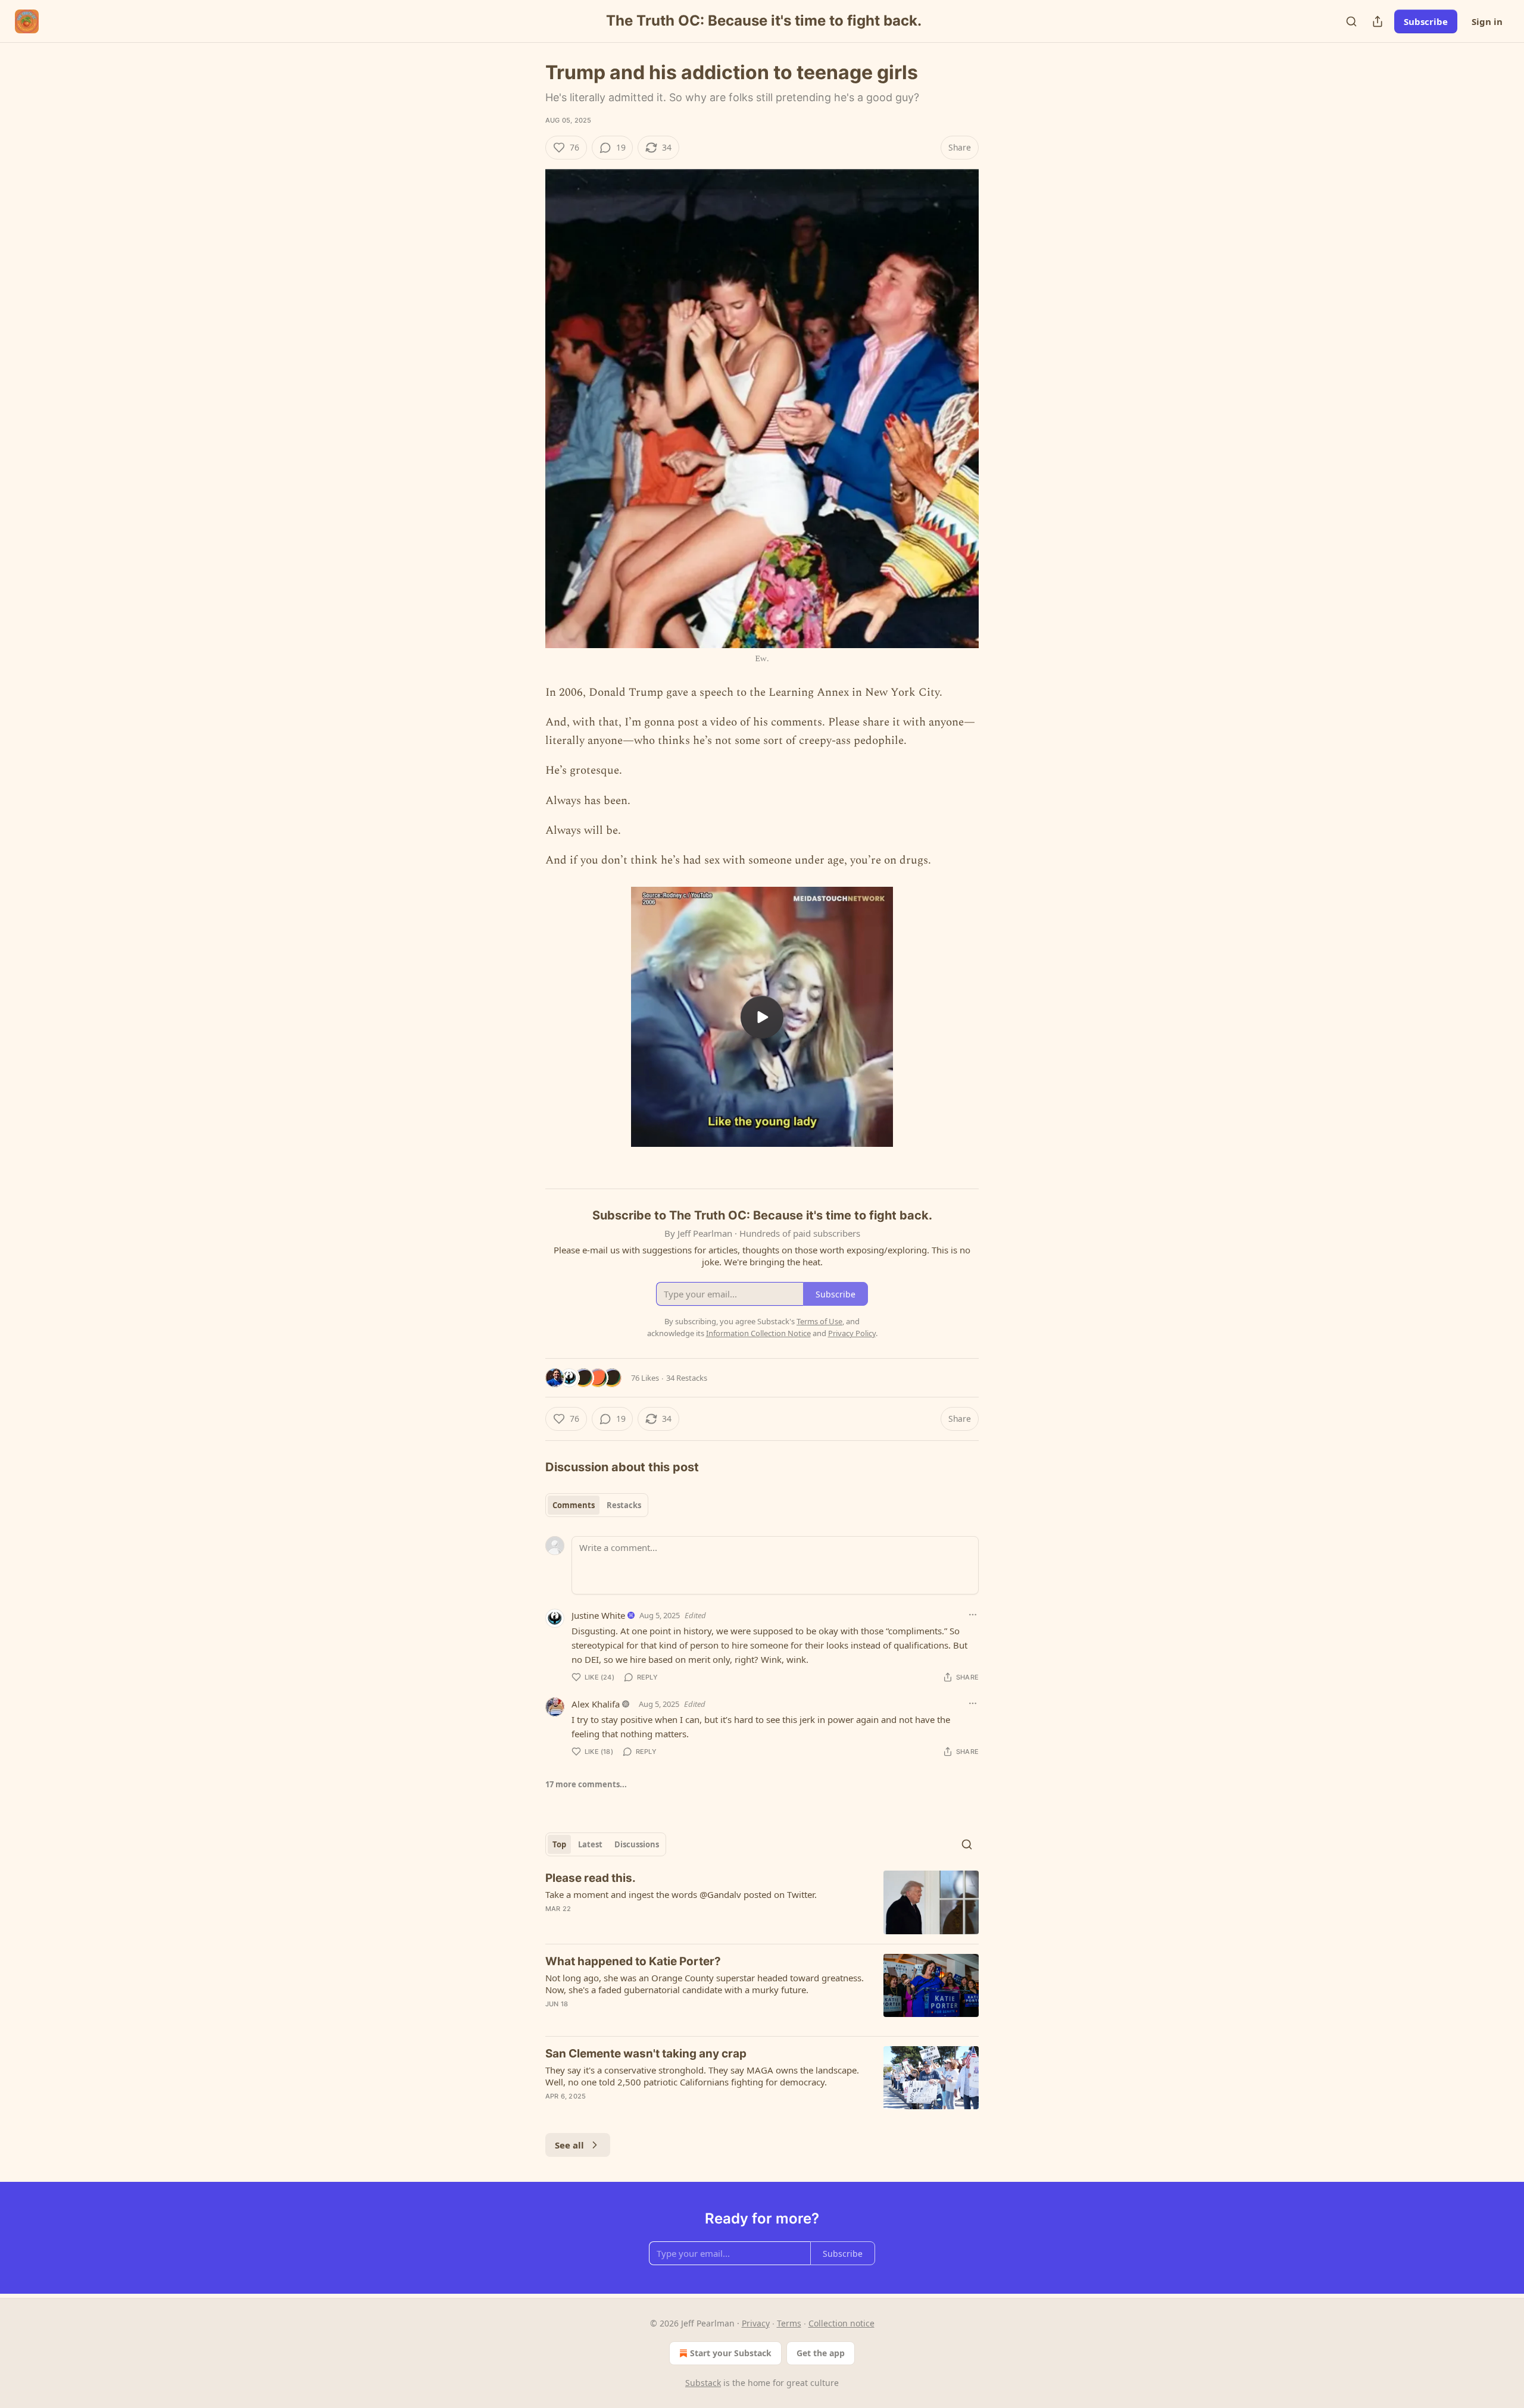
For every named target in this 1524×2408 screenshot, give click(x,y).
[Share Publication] (1378, 21)
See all (569, 2145)
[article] (762, 1902)
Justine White (598, 1615)
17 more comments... (586, 1784)
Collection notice (841, 2323)
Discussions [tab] (637, 1844)
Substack (703, 2383)
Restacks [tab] (624, 1505)
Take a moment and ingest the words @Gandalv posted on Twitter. (681, 1894)
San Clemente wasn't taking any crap (646, 2054)
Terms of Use (819, 1321)
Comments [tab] (574, 1505)
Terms (789, 2323)
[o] (762, 1017)
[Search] (1351, 21)
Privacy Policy (852, 1333)
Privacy (756, 2323)
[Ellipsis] (973, 1615)
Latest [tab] (590, 1844)
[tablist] (597, 1505)
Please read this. (591, 1878)
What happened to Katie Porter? (633, 1961)
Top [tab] (559, 1844)
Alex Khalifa (596, 1704)
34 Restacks (687, 1378)
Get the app (821, 2353)
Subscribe (1426, 21)
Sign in (1487, 21)
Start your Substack (731, 2353)
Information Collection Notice (758, 1333)
